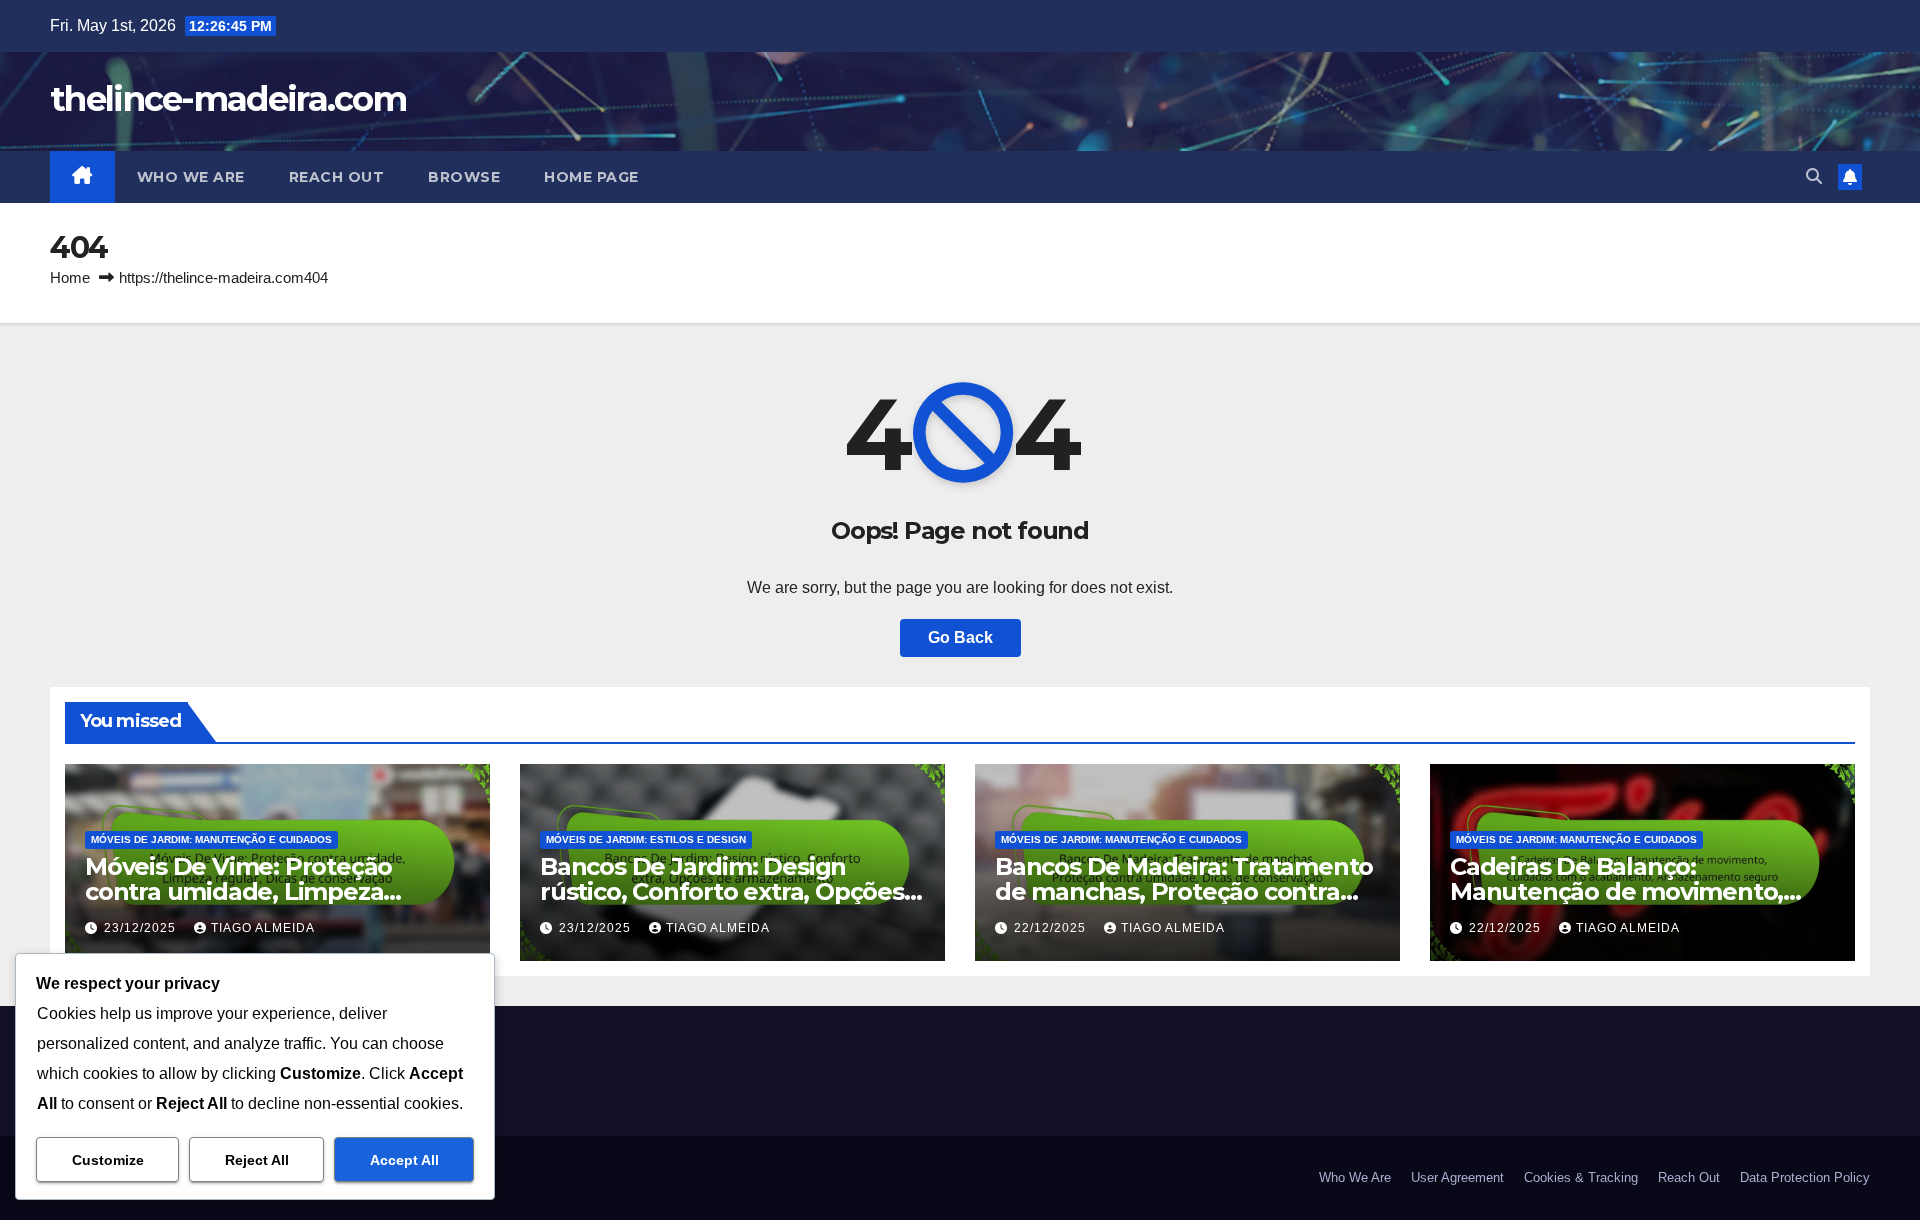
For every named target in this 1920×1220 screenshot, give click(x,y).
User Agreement (1457, 1177)
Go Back (960, 637)
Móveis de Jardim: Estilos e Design (646, 839)
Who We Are (191, 177)
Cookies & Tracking (1581, 1177)
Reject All (257, 1160)
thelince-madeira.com (228, 99)
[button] (1814, 176)
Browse (464, 177)
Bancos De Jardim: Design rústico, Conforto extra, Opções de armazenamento (722, 891)
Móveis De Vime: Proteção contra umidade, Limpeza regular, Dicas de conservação (260, 891)
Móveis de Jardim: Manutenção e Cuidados (211, 839)
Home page (591, 177)
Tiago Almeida (263, 928)
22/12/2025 (1052, 928)
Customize (108, 1160)
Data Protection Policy (1805, 1177)
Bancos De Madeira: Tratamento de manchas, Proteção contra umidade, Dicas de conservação (1184, 891)
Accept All (404, 1160)
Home (70, 277)
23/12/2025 (142, 928)
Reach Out (337, 177)
